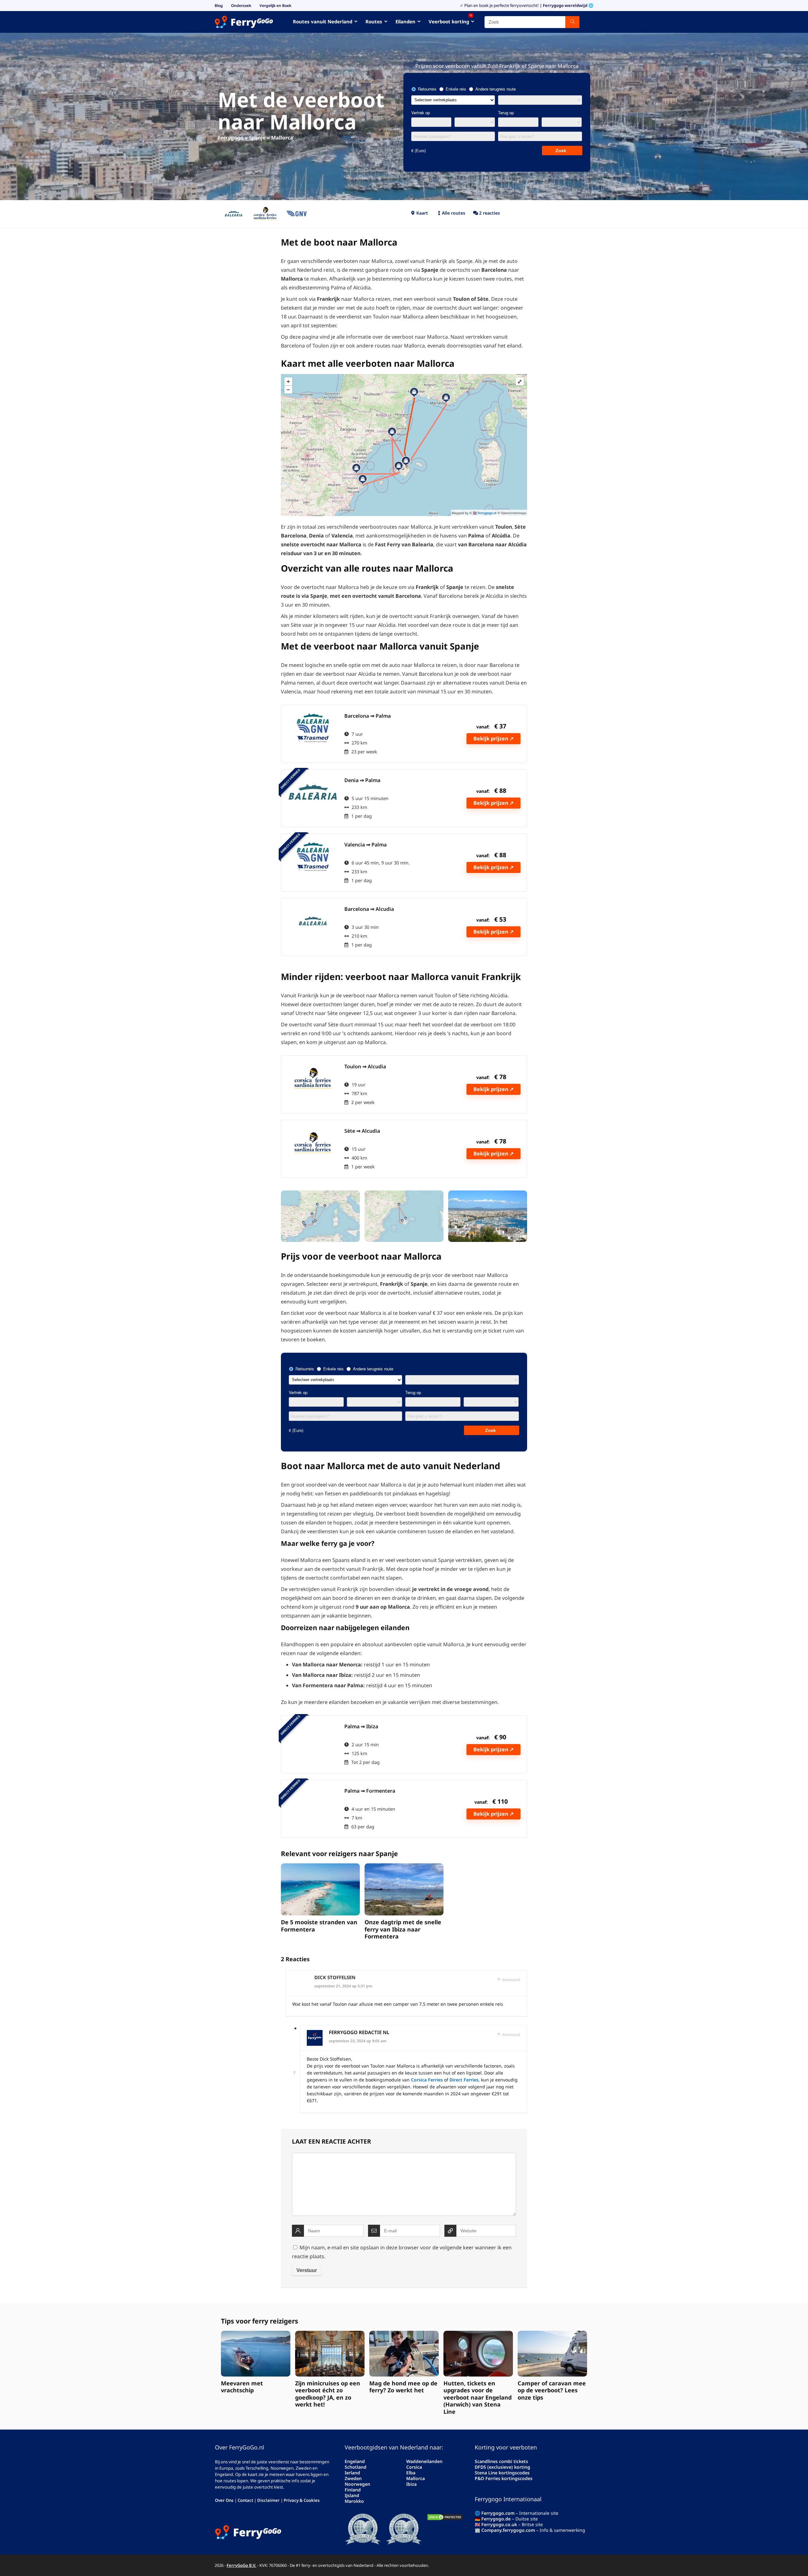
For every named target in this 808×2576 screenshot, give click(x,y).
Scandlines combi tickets (501, 2461)
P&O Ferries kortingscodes (504, 2478)
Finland (353, 2490)
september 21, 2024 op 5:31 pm (343, 1986)
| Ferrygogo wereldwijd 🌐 (567, 5)
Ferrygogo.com (498, 2513)
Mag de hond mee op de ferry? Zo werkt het (403, 2387)
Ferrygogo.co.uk (499, 2524)
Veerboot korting (450, 20)
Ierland (352, 2473)
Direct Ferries (464, 2080)
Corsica (414, 2467)
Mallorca (416, 2478)
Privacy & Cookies (302, 2500)
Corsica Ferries (427, 2080)
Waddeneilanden (424, 2461)
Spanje (257, 138)
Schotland (356, 2467)
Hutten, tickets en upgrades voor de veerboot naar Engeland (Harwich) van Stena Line (478, 2397)
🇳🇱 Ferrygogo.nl (485, 513)
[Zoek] (572, 22)
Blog (219, 6)
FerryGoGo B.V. (241, 2565)
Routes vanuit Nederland (323, 21)
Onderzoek (241, 6)
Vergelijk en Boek (275, 6)
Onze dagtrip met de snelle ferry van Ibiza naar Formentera (403, 1929)
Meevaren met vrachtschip (242, 2387)
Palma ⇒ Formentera (370, 1791)
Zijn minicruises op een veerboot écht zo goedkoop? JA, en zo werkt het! (328, 2394)
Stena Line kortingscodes (502, 2473)
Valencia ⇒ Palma (365, 845)
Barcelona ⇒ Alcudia (369, 909)
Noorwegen (357, 2484)
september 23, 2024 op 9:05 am (358, 2041)
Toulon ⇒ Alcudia (365, 1066)
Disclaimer (268, 2500)
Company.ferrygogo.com (508, 2530)
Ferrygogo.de (496, 2519)
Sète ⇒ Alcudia (362, 1131)
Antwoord (511, 1980)
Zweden (353, 2478)
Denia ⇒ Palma (362, 780)
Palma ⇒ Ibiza (361, 1726)
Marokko (354, 2501)
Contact (245, 2500)
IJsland (352, 2495)
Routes (374, 21)
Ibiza (411, 2484)
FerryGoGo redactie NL (359, 2032)
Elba (411, 2473)
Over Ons (224, 2500)
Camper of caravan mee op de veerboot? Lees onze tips (552, 2390)
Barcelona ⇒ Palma (368, 716)
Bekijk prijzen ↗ (493, 739)
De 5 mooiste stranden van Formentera (319, 1926)
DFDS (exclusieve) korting (502, 2467)
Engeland (355, 2461)
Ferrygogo (231, 138)
